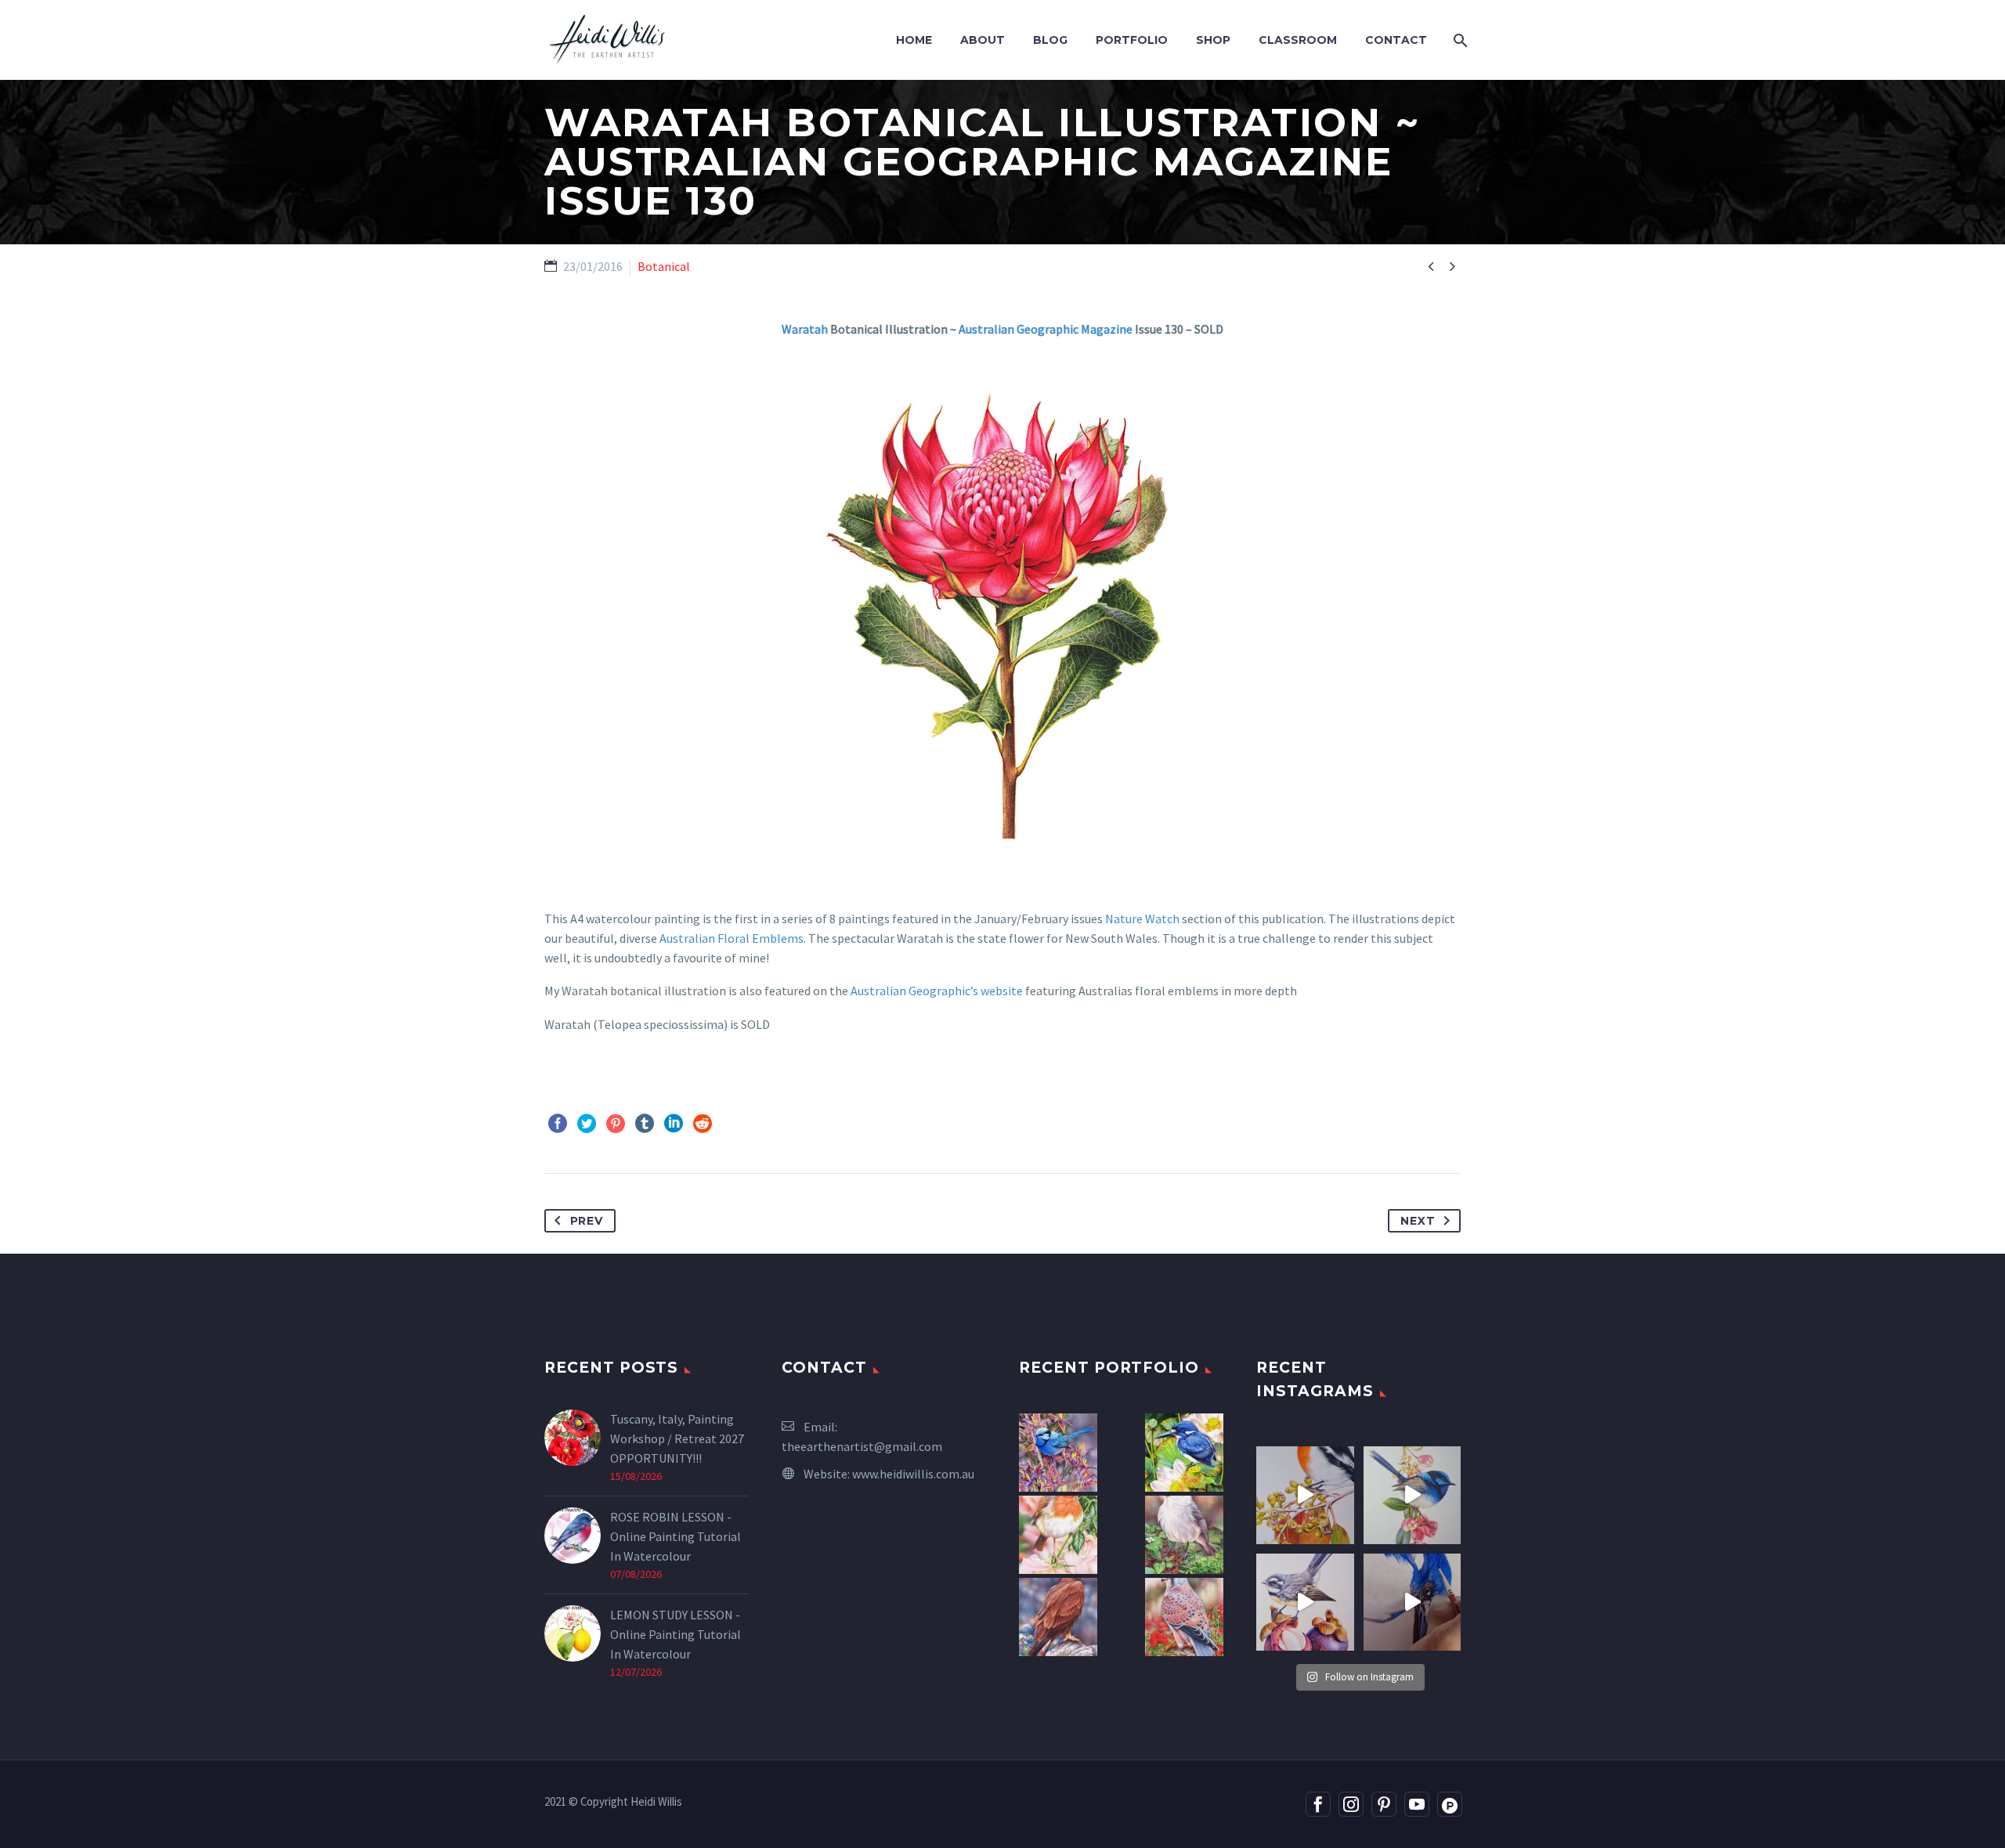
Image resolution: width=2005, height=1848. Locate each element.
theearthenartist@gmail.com (862, 1446)
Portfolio (1132, 40)
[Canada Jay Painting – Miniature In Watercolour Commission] (1184, 1535)
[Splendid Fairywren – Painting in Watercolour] (1058, 1453)
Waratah (805, 329)
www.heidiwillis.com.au (913, 1474)
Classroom (1298, 40)
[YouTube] (1417, 1804)
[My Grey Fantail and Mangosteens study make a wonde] (1305, 1603)
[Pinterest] (616, 1124)
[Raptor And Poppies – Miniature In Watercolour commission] (1184, 1617)
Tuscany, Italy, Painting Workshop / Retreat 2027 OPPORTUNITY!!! (677, 1438)
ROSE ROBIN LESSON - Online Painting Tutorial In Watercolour (676, 1536)
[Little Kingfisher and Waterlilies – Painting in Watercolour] (1184, 1453)
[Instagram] (1351, 1804)
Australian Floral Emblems (732, 938)
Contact (1396, 40)
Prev (587, 1221)
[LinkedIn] (674, 1124)
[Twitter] (587, 1124)
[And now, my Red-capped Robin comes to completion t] (1305, 1495)
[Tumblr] (645, 1124)
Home (914, 40)
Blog (1050, 40)
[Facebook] (558, 1124)
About (983, 40)
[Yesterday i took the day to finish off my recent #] (1413, 1495)
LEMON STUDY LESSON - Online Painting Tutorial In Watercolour (676, 1634)
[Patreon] (1450, 1804)
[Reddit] (703, 1124)
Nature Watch (1142, 919)
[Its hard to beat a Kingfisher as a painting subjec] (1413, 1603)
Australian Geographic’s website (937, 991)
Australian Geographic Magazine (1046, 329)
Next (1418, 1221)
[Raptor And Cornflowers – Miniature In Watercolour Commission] (1058, 1617)
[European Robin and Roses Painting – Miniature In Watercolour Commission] (1058, 1535)
